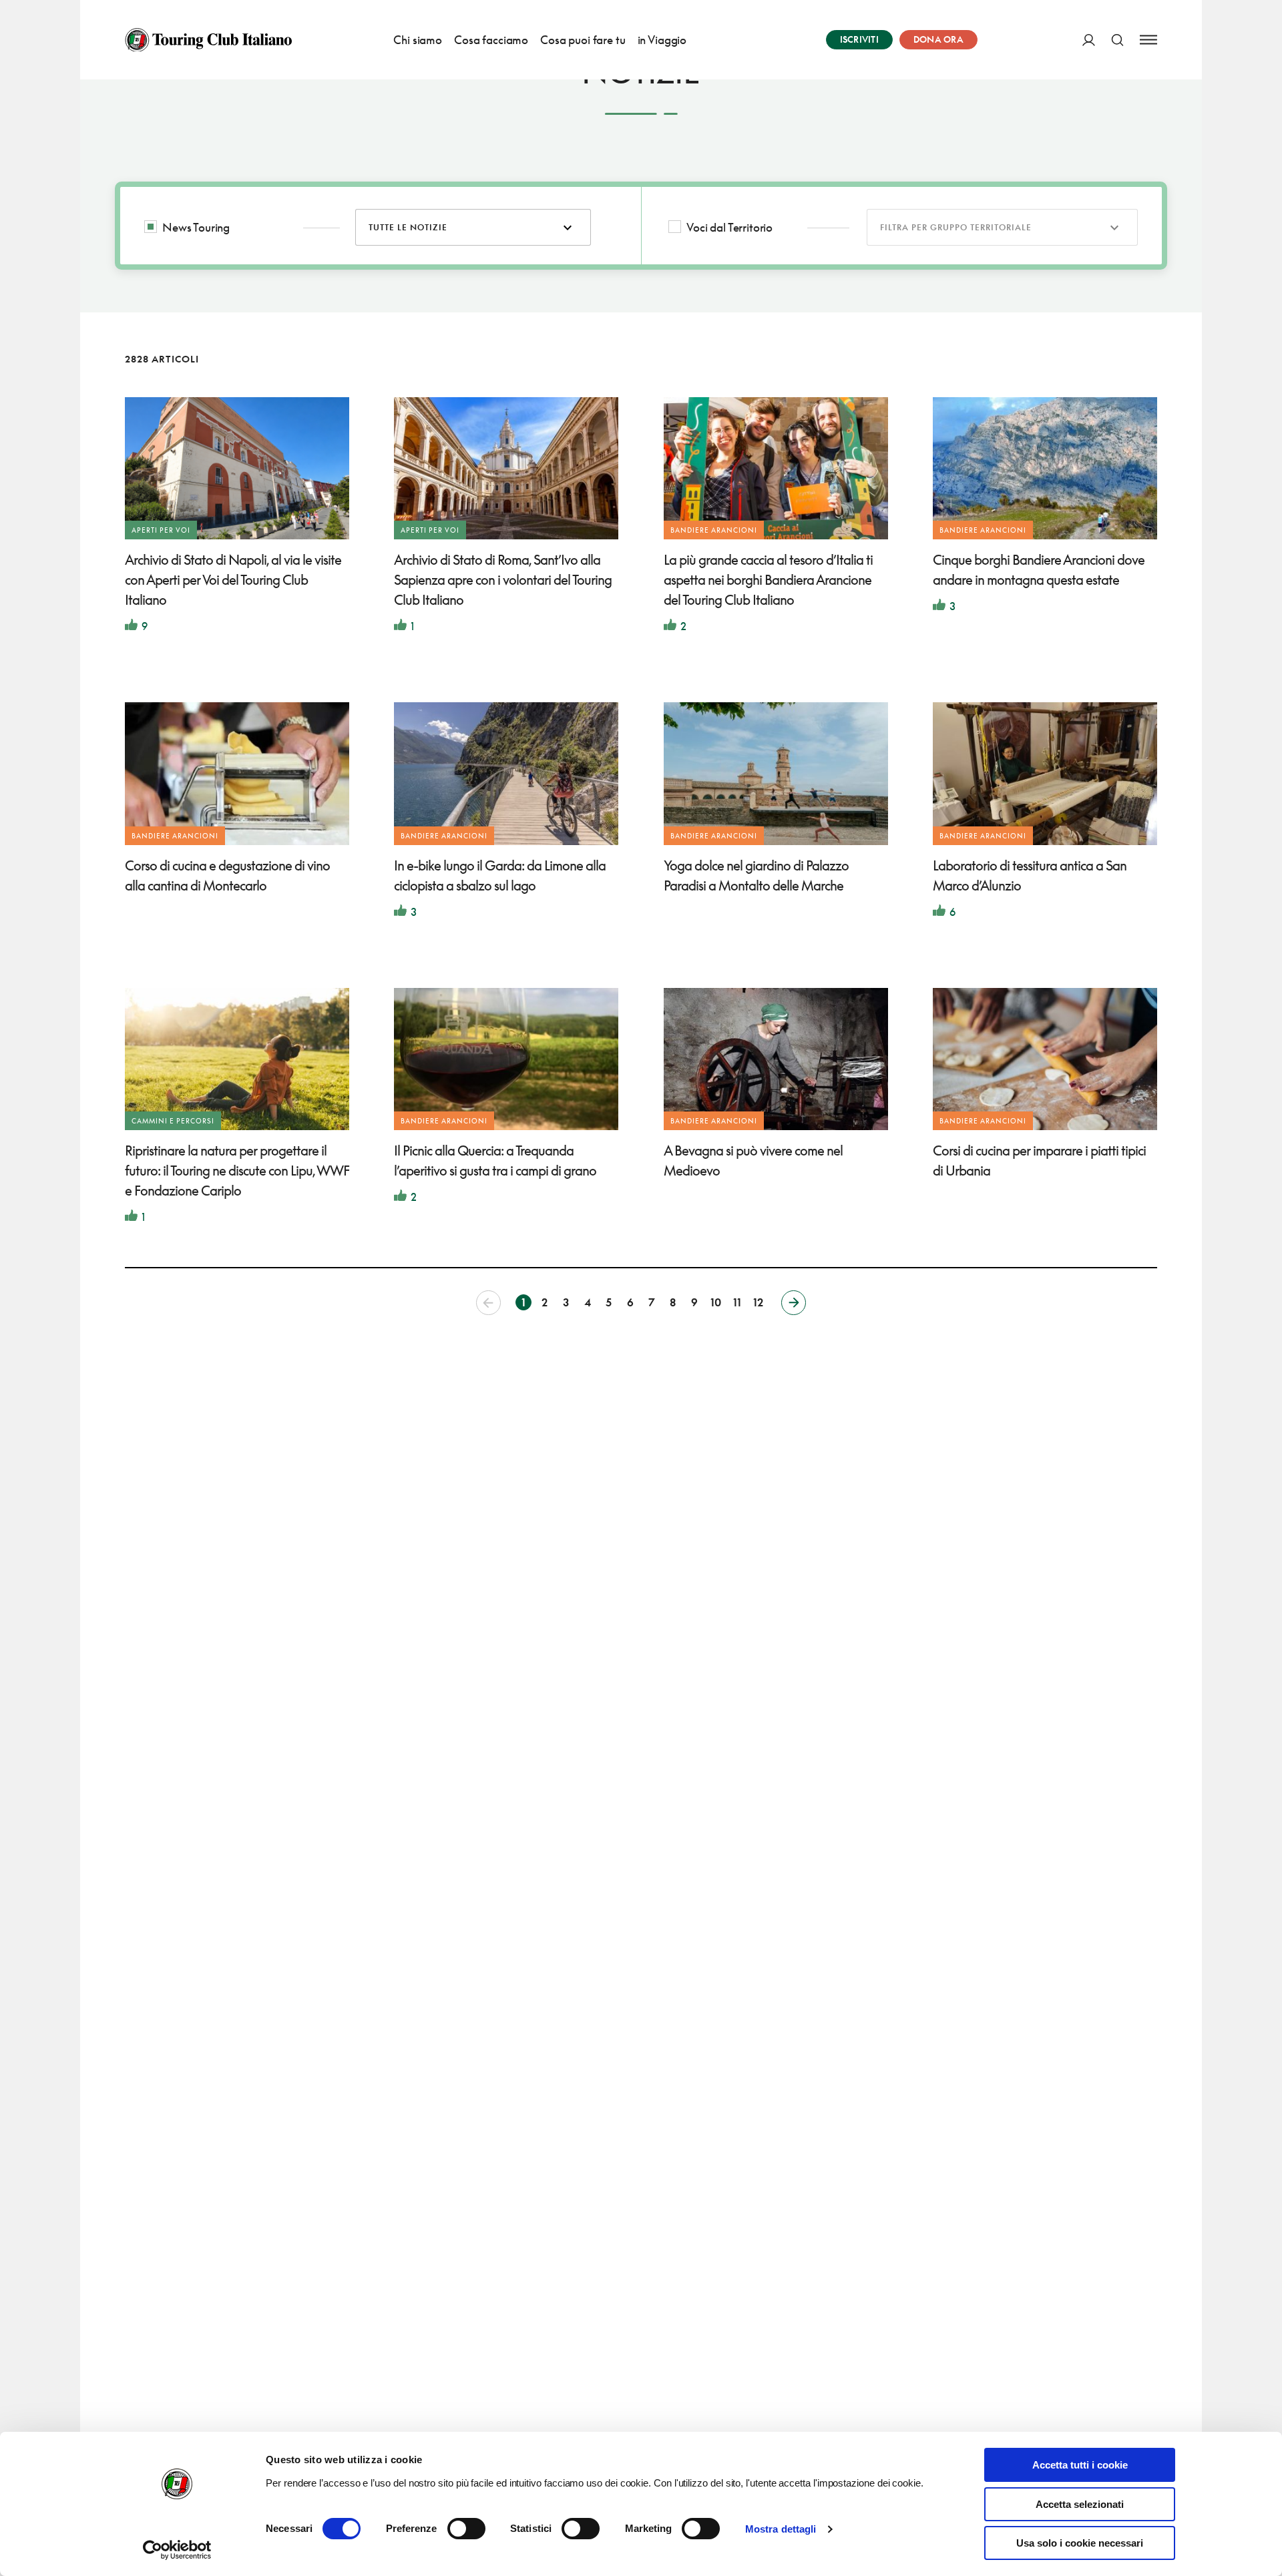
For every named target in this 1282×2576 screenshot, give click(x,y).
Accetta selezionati (1080, 2504)
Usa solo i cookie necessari (1080, 2543)
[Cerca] (1117, 40)
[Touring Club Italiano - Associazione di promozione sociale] (208, 40)
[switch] (466, 2529)
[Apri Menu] (1148, 40)
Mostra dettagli (781, 2529)
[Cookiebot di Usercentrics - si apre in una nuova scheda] (177, 2550)
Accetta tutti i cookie (1080, 2465)
